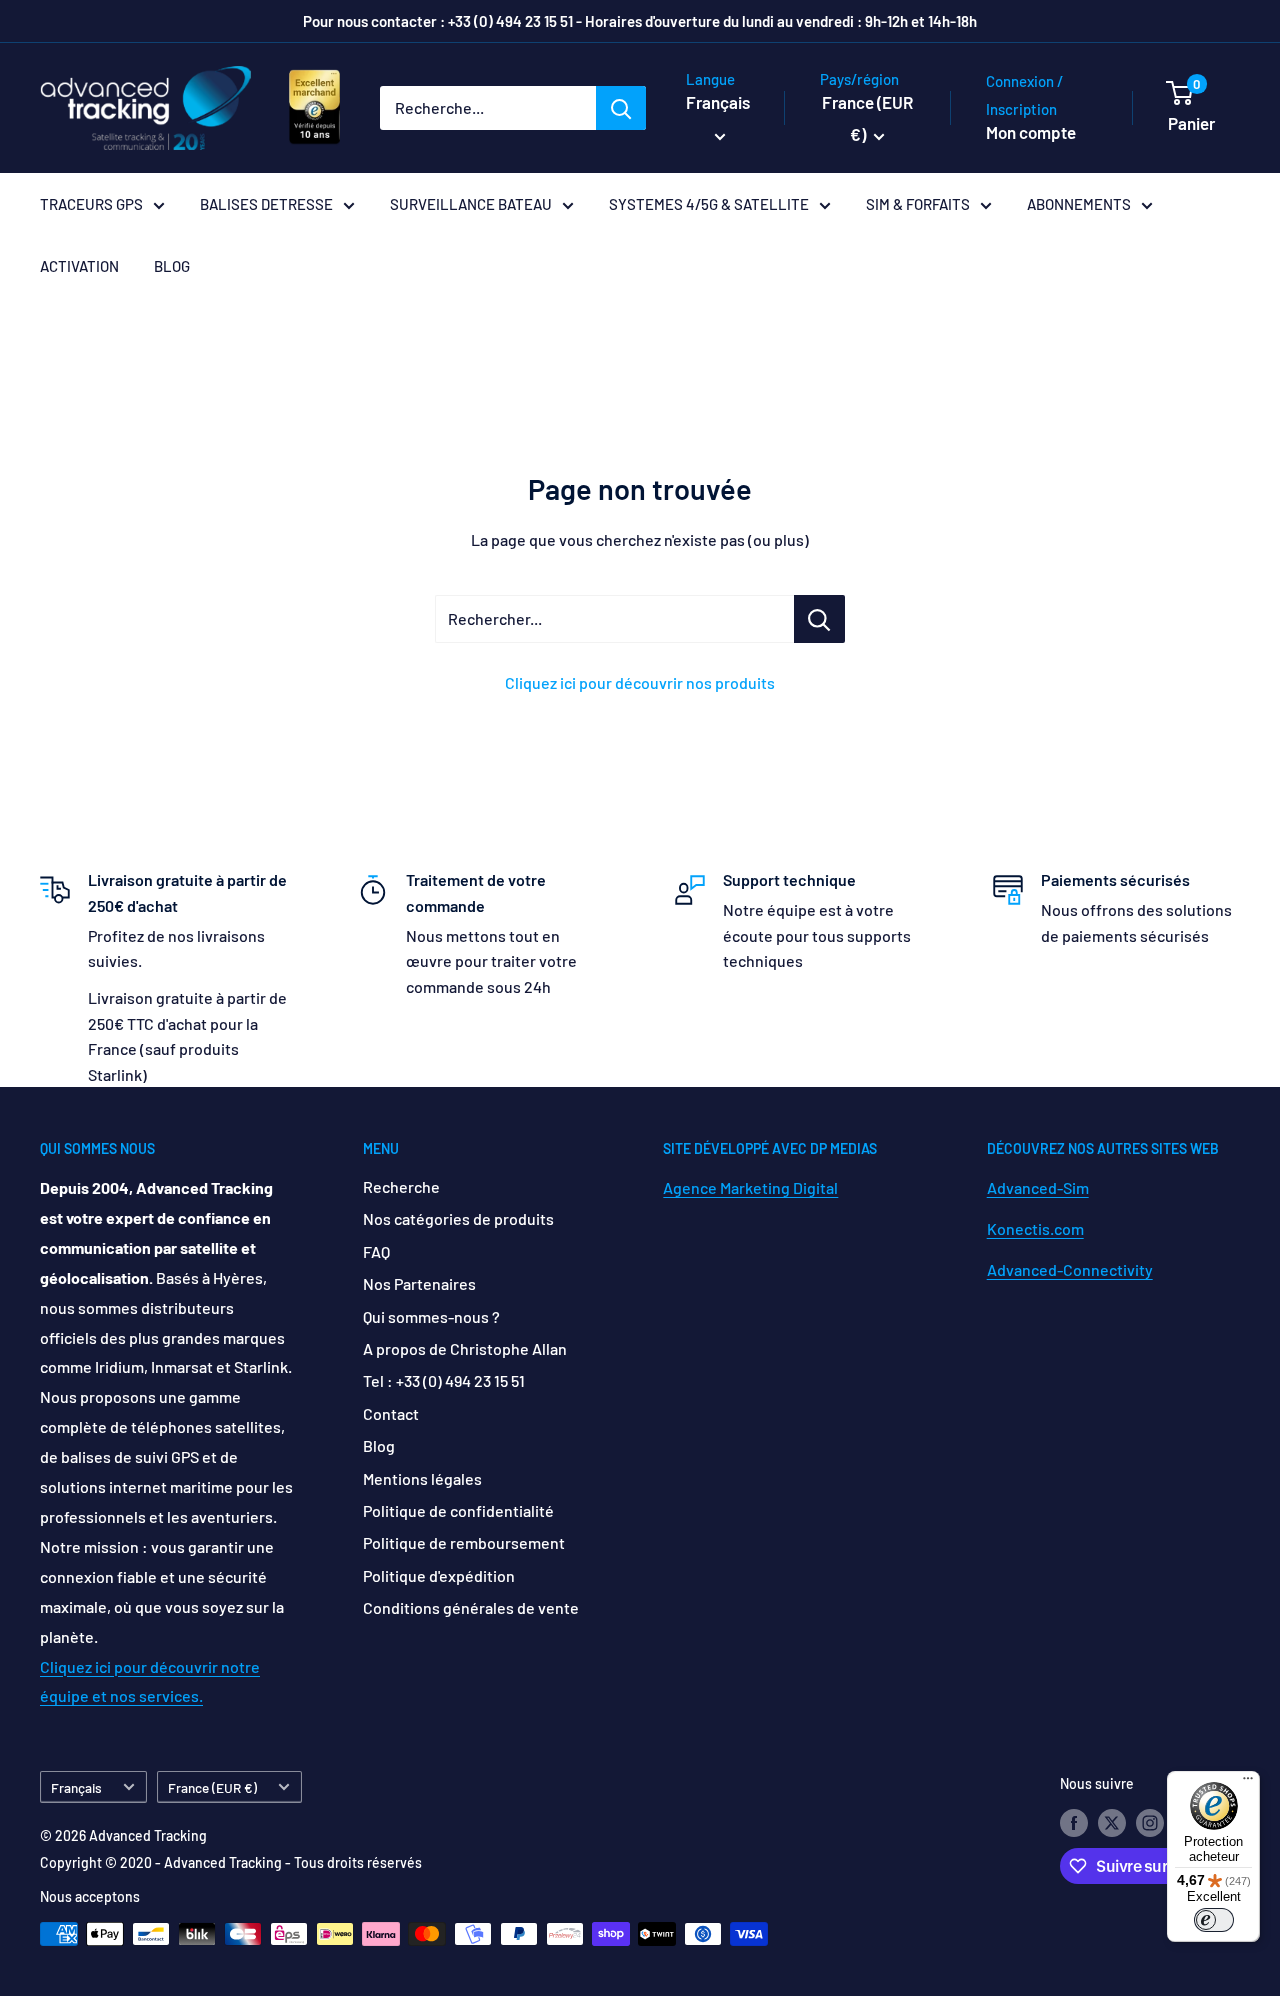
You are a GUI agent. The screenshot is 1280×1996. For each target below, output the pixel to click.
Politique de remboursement (464, 1542)
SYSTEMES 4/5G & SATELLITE (709, 204)
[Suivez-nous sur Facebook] (1074, 1823)
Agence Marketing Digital (750, 1187)
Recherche (401, 1186)
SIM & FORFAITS (918, 204)
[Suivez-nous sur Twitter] (1112, 1823)
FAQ (376, 1251)
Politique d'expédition (439, 1575)
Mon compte (1031, 132)
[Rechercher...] (819, 619)
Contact (391, 1413)
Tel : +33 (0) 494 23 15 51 (444, 1380)
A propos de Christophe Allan (465, 1348)
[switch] (1214, 1920)
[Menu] (1248, 1783)
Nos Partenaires (419, 1283)
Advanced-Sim (1038, 1187)
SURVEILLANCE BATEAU (471, 204)
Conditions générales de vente (471, 1607)
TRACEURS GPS (91, 204)
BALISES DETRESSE (266, 204)
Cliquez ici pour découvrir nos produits (640, 682)
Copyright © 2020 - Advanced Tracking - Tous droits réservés (231, 1862)
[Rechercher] (621, 108)
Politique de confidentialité (458, 1510)
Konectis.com (1035, 1228)
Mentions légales (422, 1478)
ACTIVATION (79, 266)
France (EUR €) (212, 1787)
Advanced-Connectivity (1070, 1269)
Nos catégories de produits (458, 1218)
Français (76, 1787)
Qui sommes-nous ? (431, 1316)
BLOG (172, 266)
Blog (379, 1445)
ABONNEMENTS (1079, 204)
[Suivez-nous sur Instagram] (1150, 1823)
